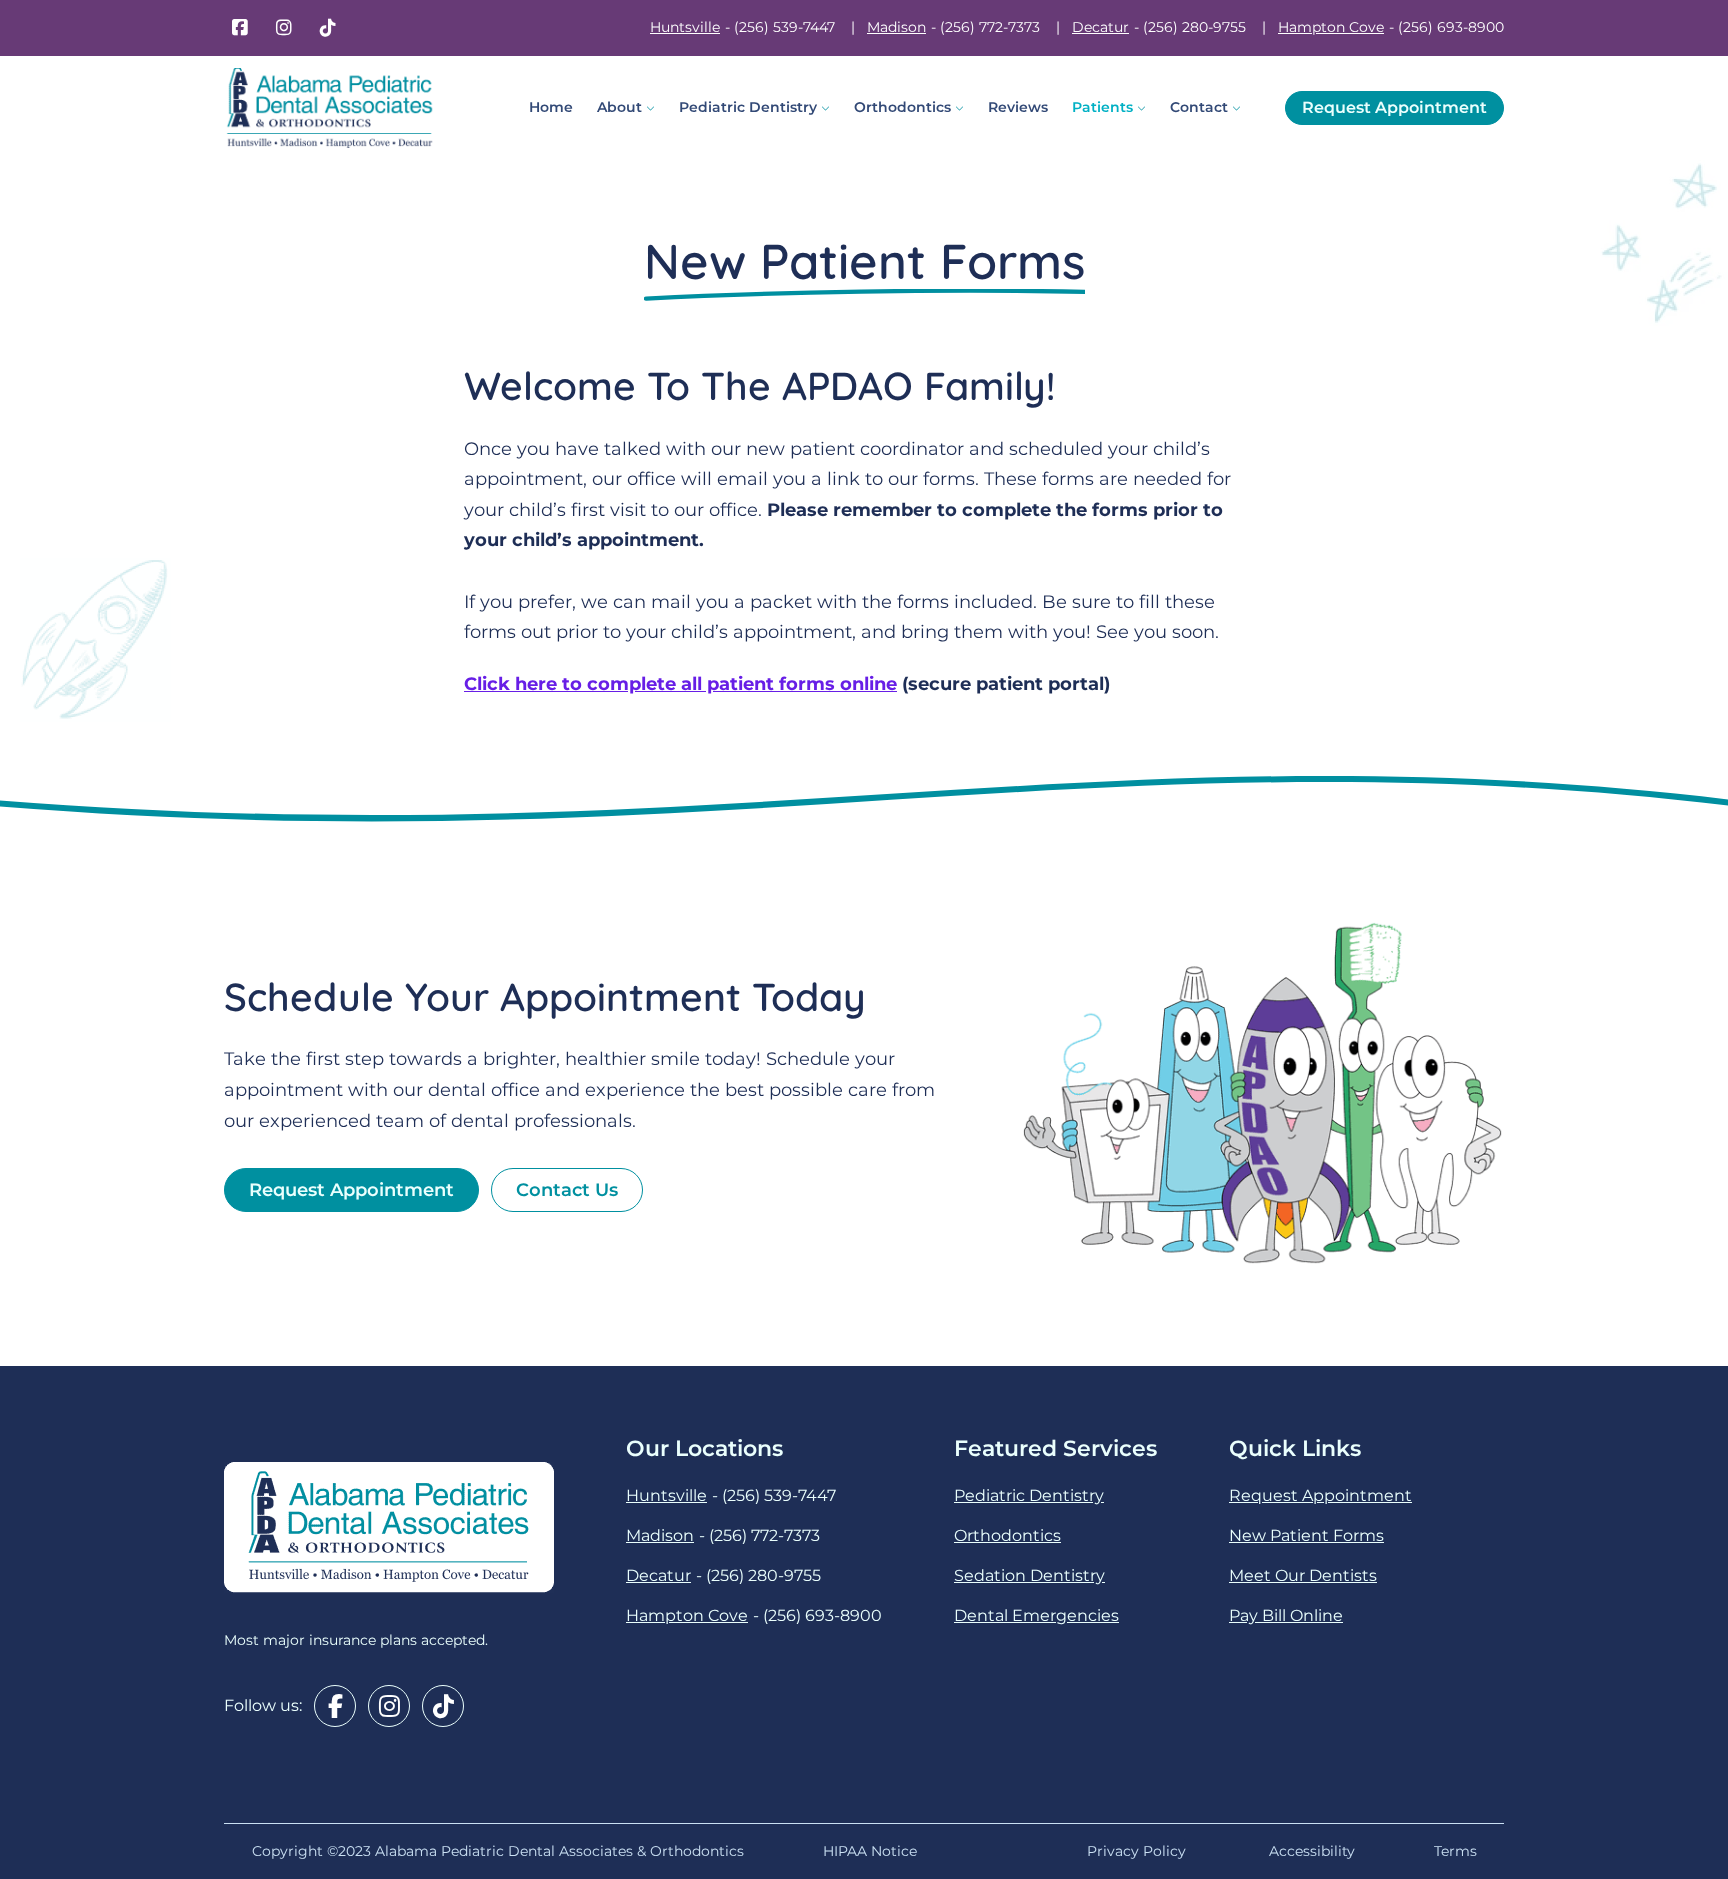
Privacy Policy (1136, 1851)
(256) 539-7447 (784, 27)
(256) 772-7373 (990, 27)
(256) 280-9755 (1194, 27)
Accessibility (1312, 1851)
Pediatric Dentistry (1029, 1495)
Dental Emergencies (1036, 1615)
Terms (1455, 1851)
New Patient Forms (1306, 1535)
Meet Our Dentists (1303, 1575)
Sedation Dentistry (1029, 1575)
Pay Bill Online (1286, 1615)
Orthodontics (1007, 1535)
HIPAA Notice (874, 1851)
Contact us (567, 1190)
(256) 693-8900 (1451, 27)
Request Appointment (1394, 107)
